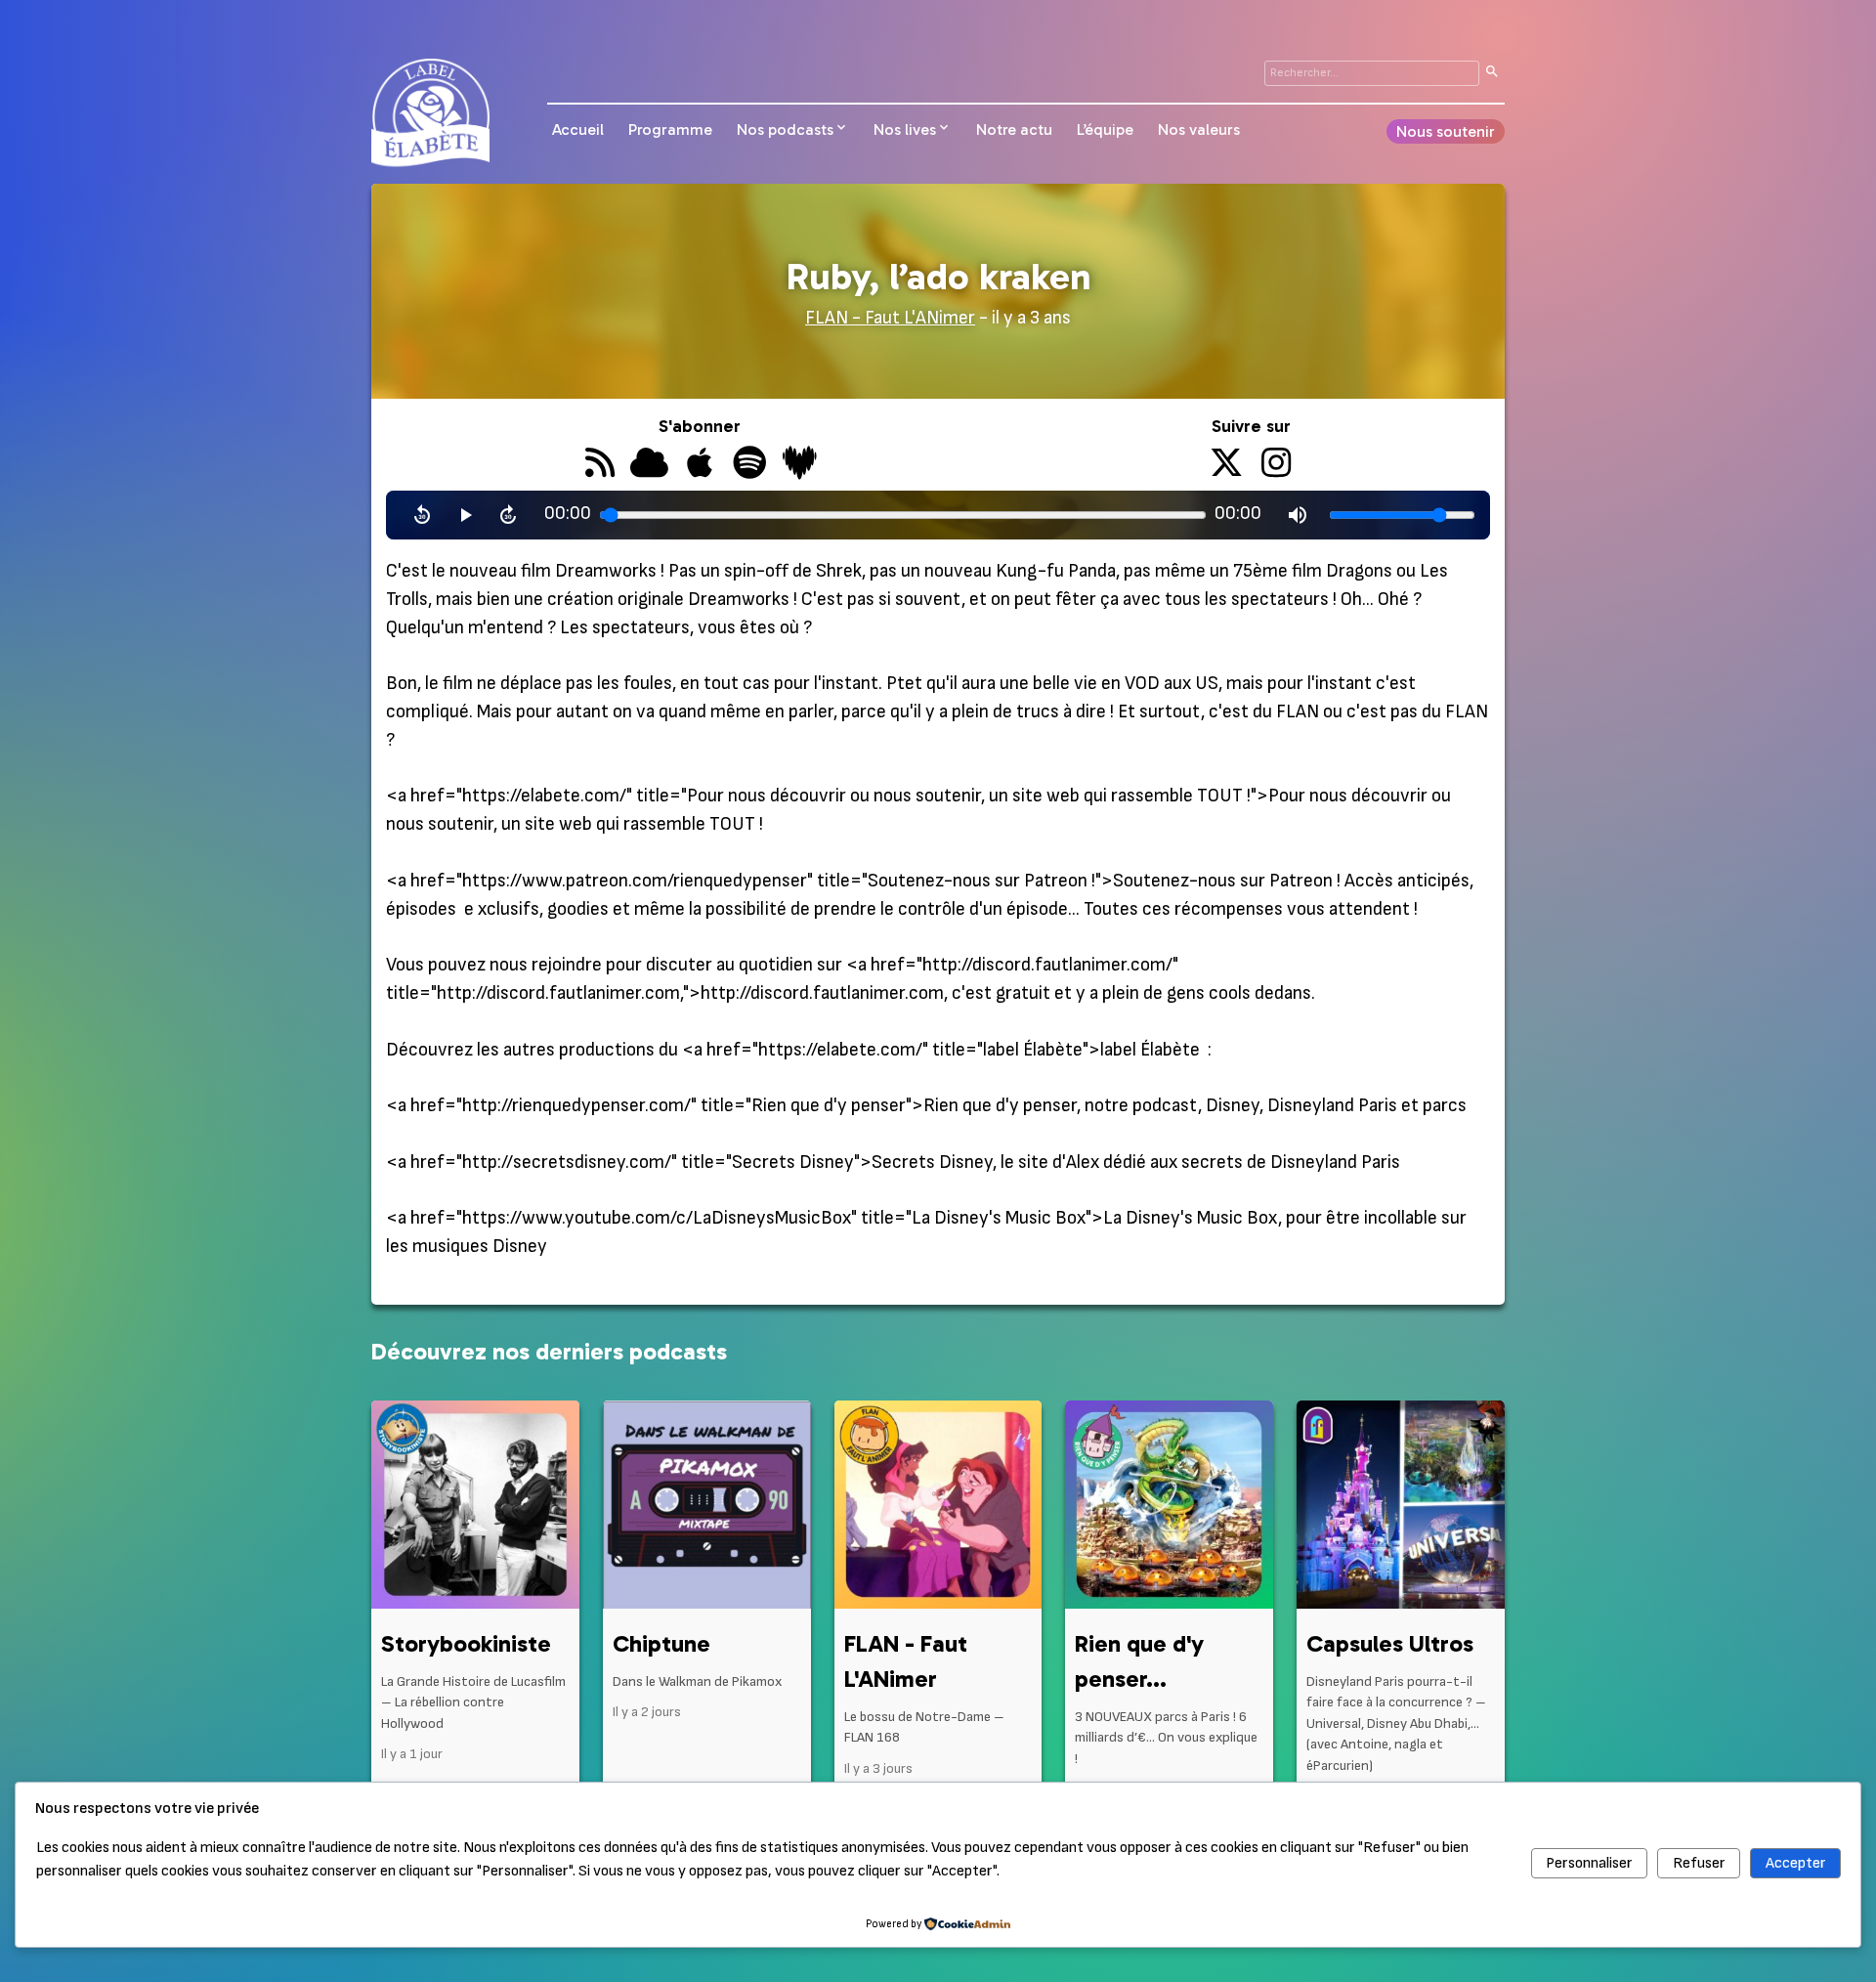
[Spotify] (749, 465)
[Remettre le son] (1298, 515)
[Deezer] (800, 465)
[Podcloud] (649, 465)
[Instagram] (1277, 465)
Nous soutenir (1446, 131)
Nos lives (905, 129)
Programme (670, 129)
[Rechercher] (1492, 73)
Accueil (578, 129)
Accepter (1796, 1863)
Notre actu (1014, 129)
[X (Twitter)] (1227, 465)
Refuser (1699, 1863)
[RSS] (599, 465)
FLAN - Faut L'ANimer (890, 318)
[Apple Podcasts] (699, 465)
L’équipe (1105, 129)
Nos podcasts (785, 129)
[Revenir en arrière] (422, 515)
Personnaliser (1589, 1863)
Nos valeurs (1199, 129)
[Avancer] (508, 515)
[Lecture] (465, 515)
